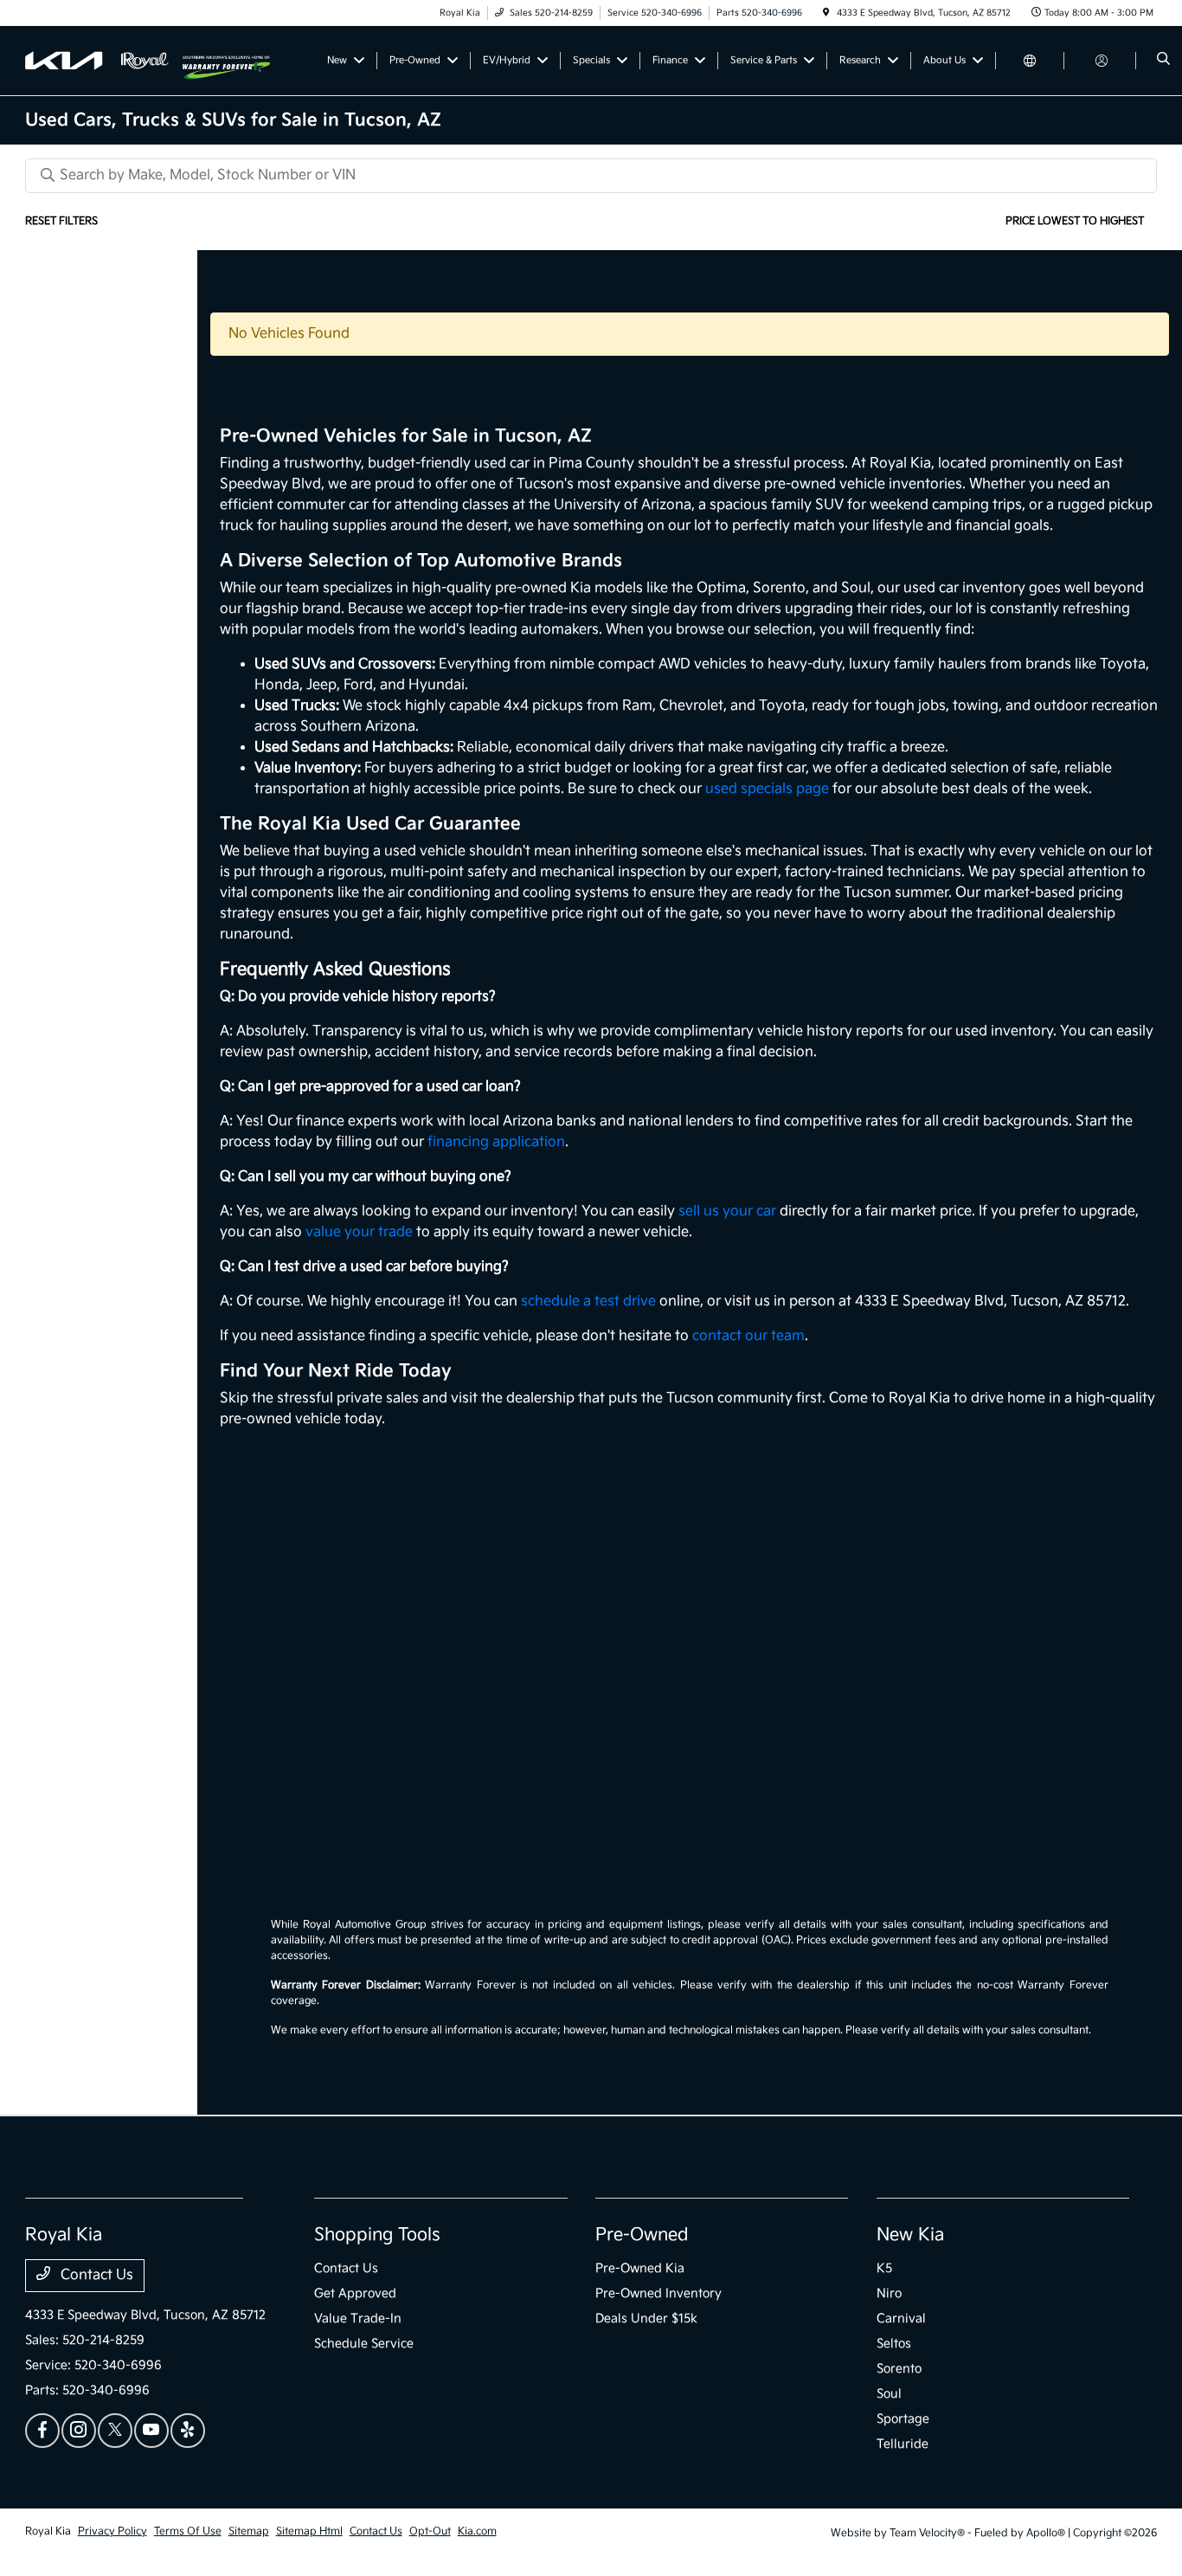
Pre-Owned (642, 2235)
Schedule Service (364, 2344)
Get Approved (355, 2293)
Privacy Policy (112, 2531)
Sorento (899, 2369)
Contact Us (95, 2275)
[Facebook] (42, 2431)
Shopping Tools (377, 2235)
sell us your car (727, 1211)
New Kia (910, 2235)
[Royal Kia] (104, 60)
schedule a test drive (588, 1301)
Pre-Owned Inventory (658, 2293)
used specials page (767, 789)
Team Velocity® (927, 2533)
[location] (826, 13)
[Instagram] (79, 2431)
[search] (1163, 61)
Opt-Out (430, 2531)
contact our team (748, 1336)
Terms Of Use (188, 2531)
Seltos (894, 2344)
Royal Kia (48, 2531)
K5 (884, 2268)
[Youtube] (151, 2431)
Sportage (903, 2419)
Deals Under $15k (646, 2318)
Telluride (903, 2444)
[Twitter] (115, 2431)
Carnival (901, 2318)
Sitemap (249, 2531)
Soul (889, 2394)
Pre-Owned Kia (640, 2268)
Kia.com (477, 2531)
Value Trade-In (358, 2318)
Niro (889, 2293)
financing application (496, 1142)
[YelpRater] (188, 2431)
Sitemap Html (309, 2531)
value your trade (359, 1232)
